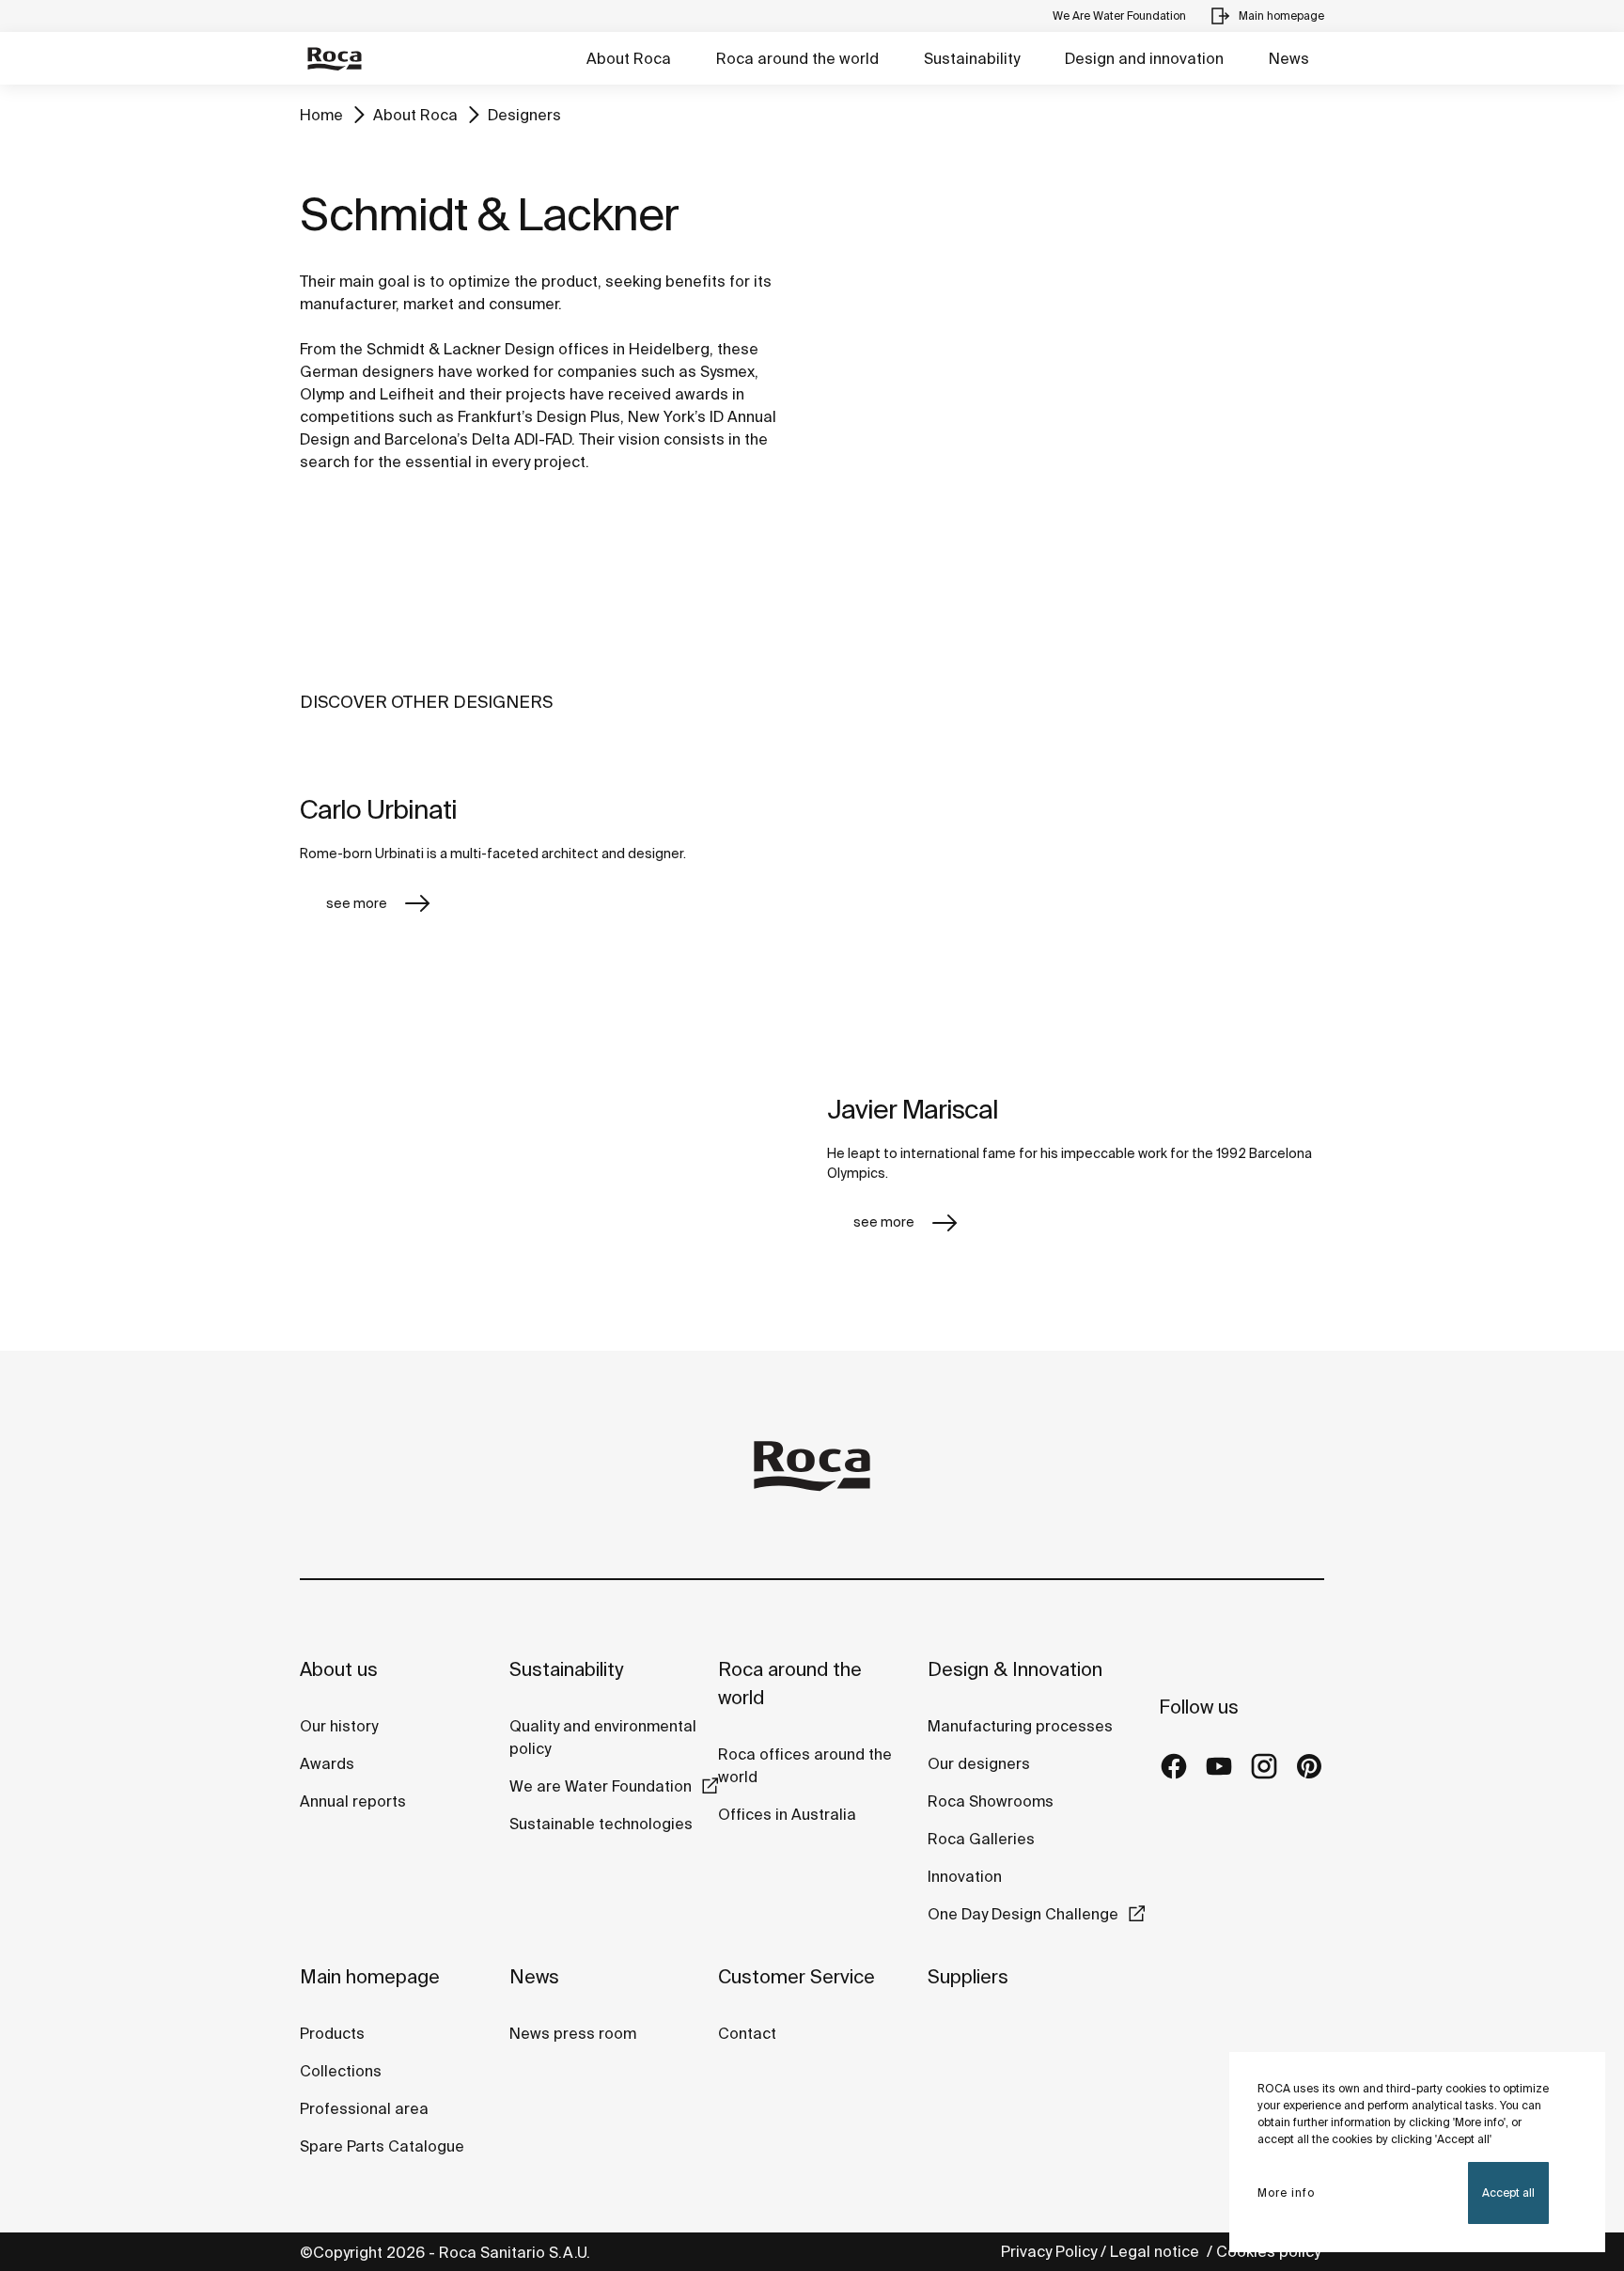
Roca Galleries (981, 1839)
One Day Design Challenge (1023, 1914)
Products (332, 2033)
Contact (747, 2033)
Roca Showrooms (991, 1801)
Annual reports (353, 1801)
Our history (339, 1726)
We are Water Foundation (601, 1786)
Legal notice (1156, 2251)
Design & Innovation (1015, 1669)
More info (1286, 2193)
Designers (524, 115)
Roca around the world (797, 58)
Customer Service (796, 1976)
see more (357, 903)
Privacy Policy (1049, 2251)
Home (321, 115)
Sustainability (972, 58)
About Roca (629, 58)
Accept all (1508, 2193)
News (1289, 58)
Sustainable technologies (601, 1824)
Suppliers (968, 1976)
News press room (573, 2033)
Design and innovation (1144, 58)
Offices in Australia (787, 1814)
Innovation (965, 1876)
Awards (327, 1763)
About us (339, 1669)
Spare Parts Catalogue (382, 2146)
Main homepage (370, 1976)
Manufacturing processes (1020, 1726)
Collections (341, 2071)
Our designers (979, 1763)
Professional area (364, 2108)
